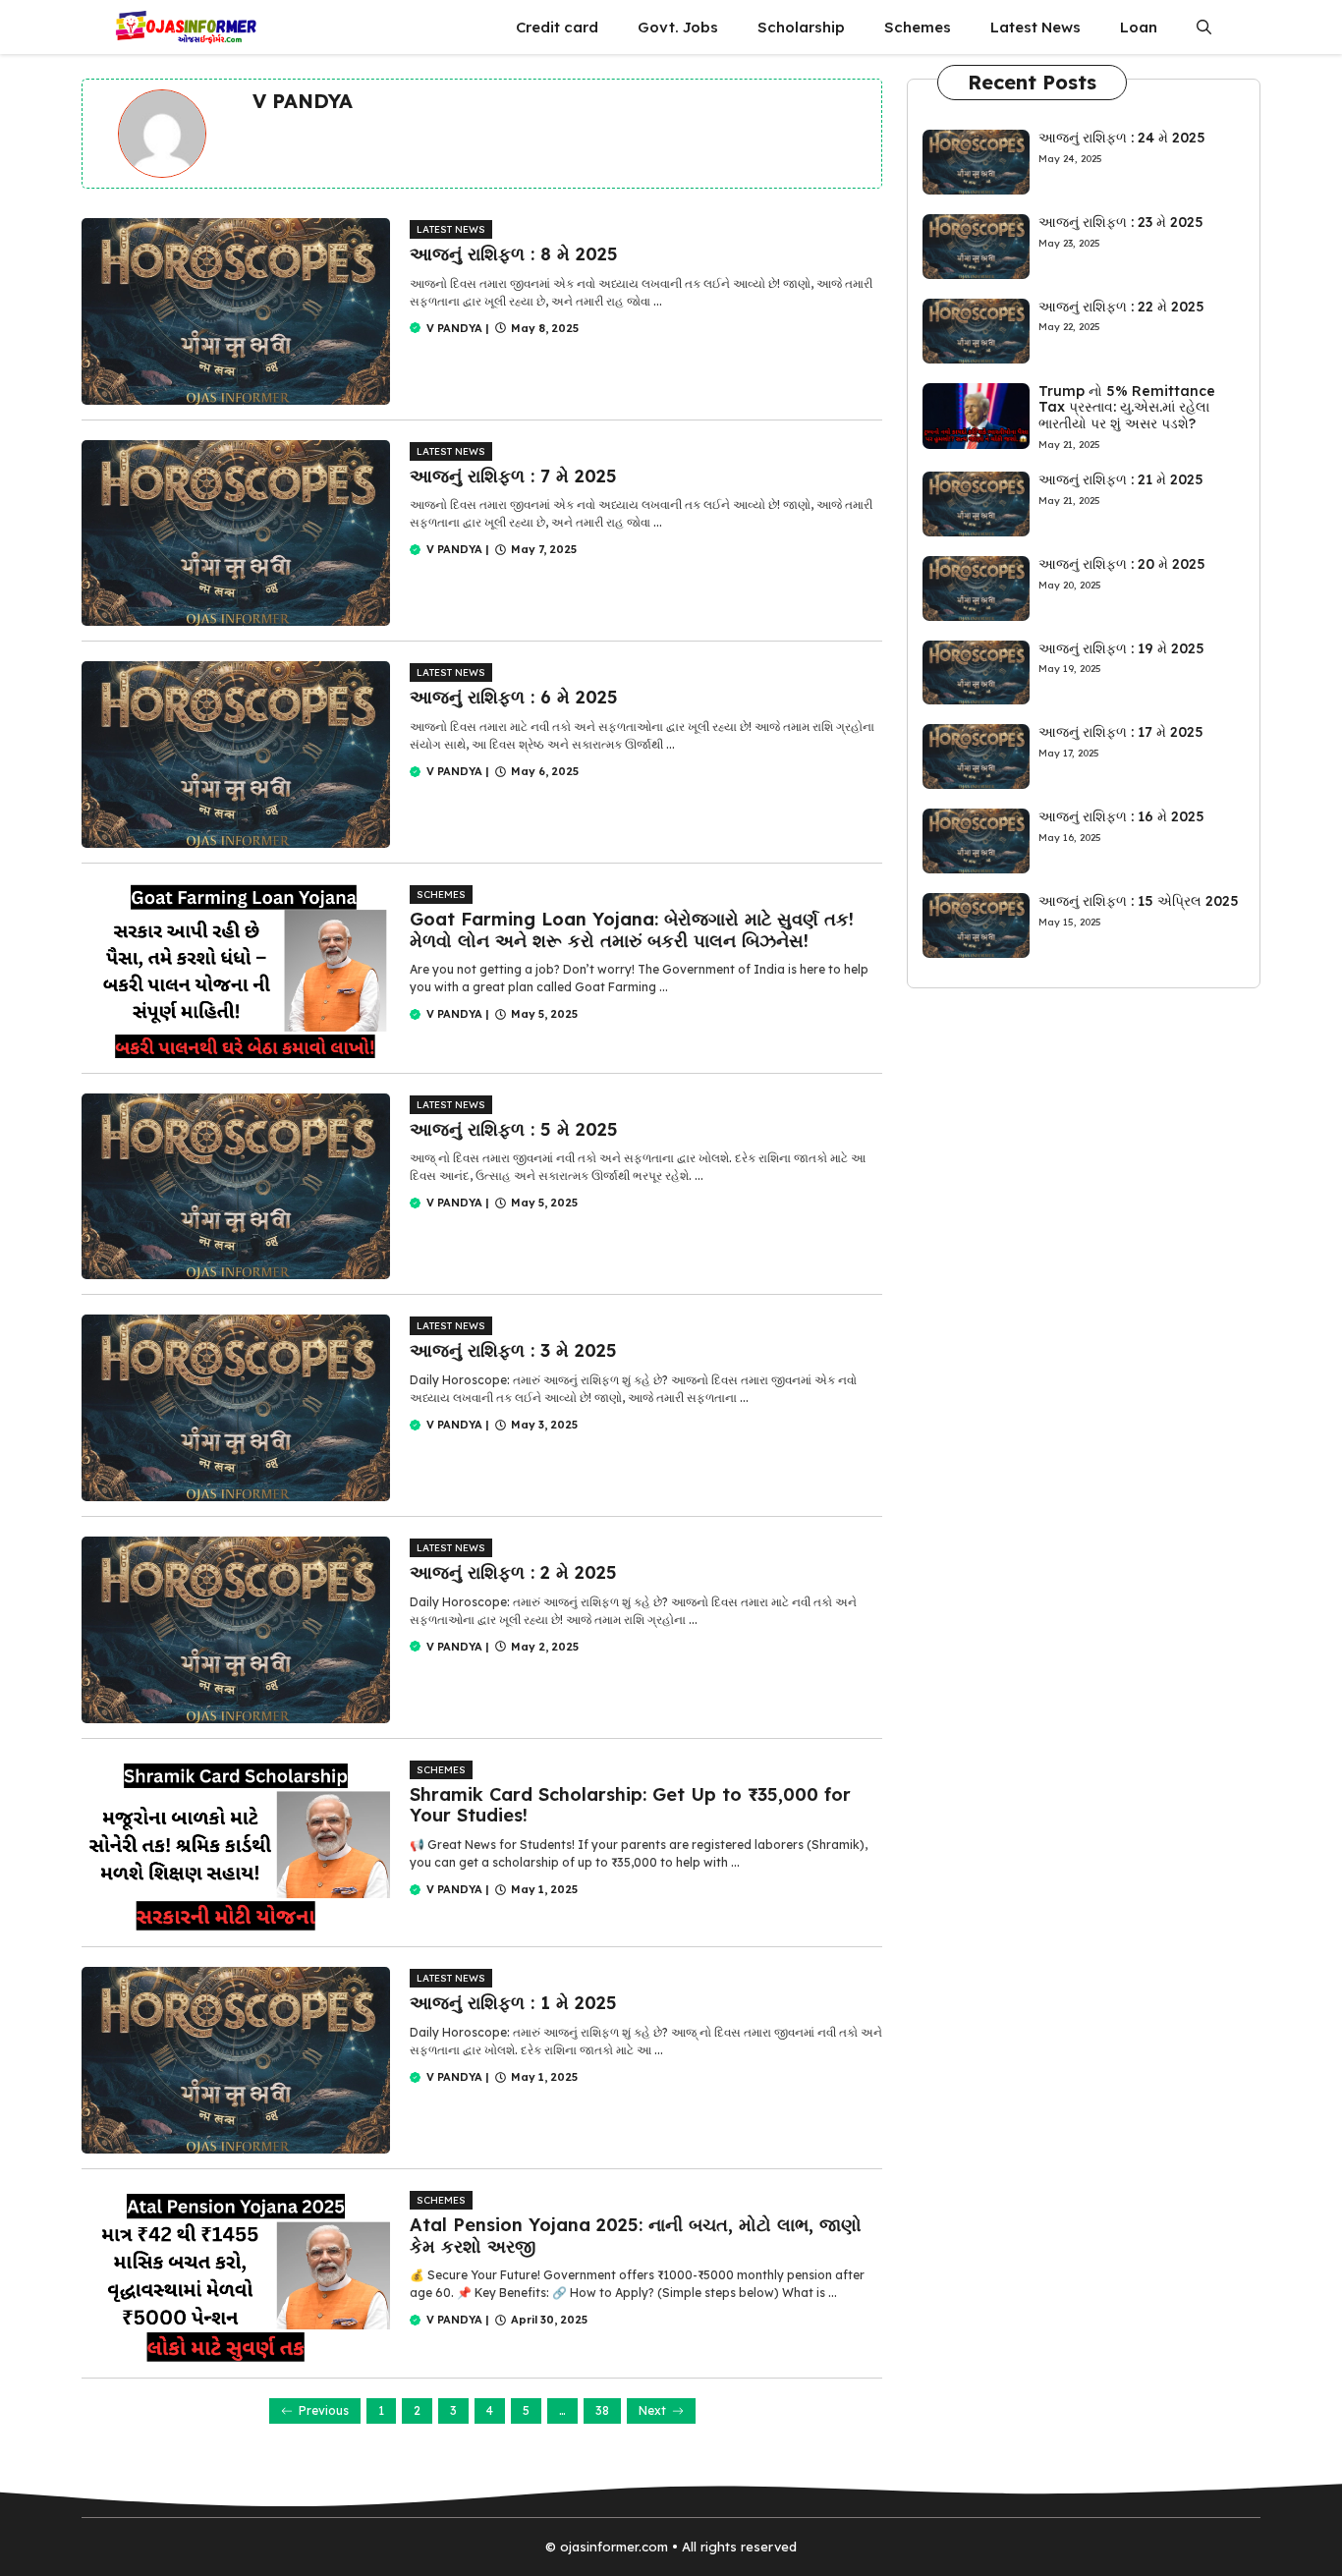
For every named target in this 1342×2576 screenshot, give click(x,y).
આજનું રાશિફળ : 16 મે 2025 (1121, 816)
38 (602, 2410)
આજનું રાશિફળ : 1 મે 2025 (513, 2003)
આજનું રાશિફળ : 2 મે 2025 (513, 1572)
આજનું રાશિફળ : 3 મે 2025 (513, 1350)
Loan (1139, 27)
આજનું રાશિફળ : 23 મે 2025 (1121, 222)
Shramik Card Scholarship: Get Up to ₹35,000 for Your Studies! (630, 1805)
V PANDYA (454, 328)
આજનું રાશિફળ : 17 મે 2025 (1121, 732)
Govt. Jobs (678, 27)
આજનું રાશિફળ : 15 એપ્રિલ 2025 (1139, 901)
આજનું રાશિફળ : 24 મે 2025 (1122, 138)
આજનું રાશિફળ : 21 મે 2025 (1121, 479)
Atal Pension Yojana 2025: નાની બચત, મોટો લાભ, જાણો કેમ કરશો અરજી (636, 2236)
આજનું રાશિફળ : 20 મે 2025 (1122, 564)
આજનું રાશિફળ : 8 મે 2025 (514, 254)
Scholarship (801, 27)
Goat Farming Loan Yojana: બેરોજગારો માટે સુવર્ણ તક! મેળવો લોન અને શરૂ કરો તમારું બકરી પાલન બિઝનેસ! (632, 930)
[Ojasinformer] (185, 27)
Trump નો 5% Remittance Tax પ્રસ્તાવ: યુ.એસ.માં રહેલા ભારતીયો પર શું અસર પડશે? (1127, 408)
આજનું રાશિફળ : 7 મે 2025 (513, 476)
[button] (1204, 27)
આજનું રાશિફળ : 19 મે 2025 (1121, 648)
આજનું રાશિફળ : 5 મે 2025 (514, 1129)
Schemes (918, 27)
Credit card (557, 27)
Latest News (1035, 27)
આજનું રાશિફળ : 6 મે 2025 (514, 697)
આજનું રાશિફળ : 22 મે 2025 (1121, 307)
